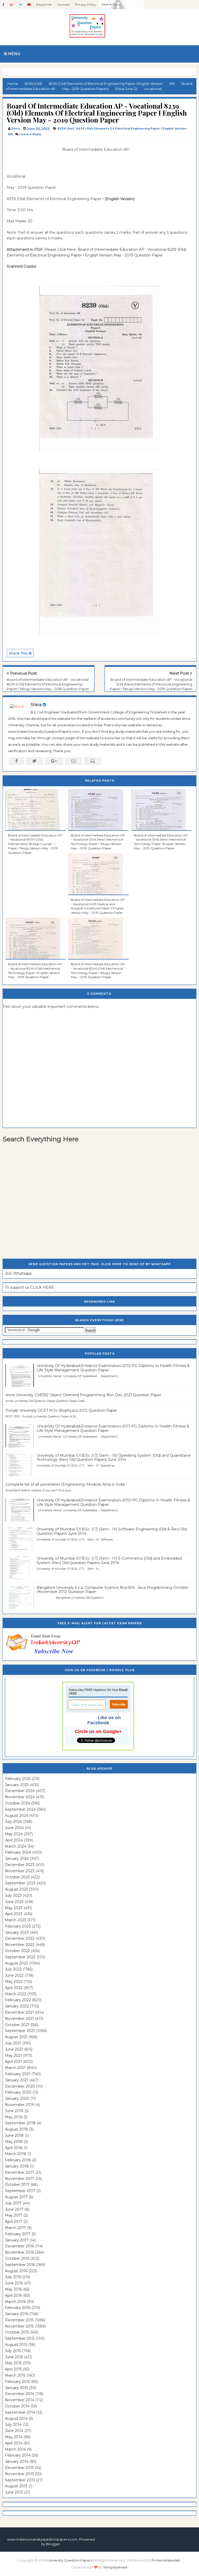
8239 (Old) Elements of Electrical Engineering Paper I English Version (131, 129)
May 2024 (14, 1834)
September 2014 (20, 2412)
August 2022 (16, 1963)
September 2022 (20, 1957)
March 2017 (15, 2228)
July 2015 (13, 2351)
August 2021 (16, 2037)
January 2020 (17, 2098)
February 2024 (18, 1852)
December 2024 (20, 1791)
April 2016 (13, 2295)
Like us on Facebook (104, 1720)
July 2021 (13, 2043)
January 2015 (16, 2388)
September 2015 (20, 2338)
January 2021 (17, 2080)
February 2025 (18, 1779)
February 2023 (18, 1926)
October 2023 (17, 1877)
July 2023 (13, 1895)
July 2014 (13, 2424)
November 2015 (19, 2326)
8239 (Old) (66, 129)
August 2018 (16, 2129)
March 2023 (16, 1920)
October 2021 (17, 2025)
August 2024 (17, 1816)
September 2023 (20, 1883)
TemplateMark (115, 2567)
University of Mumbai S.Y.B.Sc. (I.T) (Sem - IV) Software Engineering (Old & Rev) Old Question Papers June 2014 (112, 1531)
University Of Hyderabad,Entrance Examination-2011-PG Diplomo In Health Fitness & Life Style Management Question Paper (113, 1428)
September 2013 (20, 2480)
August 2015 (16, 2345)
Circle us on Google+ (98, 1732)
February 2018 (18, 2160)
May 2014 (14, 2437)
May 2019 (14, 2117)
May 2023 (14, 1908)
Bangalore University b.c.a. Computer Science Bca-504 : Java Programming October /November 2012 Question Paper (112, 1590)
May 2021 (13, 2056)
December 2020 (20, 2086)
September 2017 (20, 2191)
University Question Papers (70, 2560)
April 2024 (14, 1840)
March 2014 (15, 2449)
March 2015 (15, 2375)
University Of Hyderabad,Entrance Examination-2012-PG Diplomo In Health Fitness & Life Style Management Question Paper (113, 1368)
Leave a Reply (30, 134)
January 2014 (17, 2461)
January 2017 (17, 2240)
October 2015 (17, 2332)
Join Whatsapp (18, 1273)
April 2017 (14, 2222)
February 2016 (18, 2308)
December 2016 (19, 2246)
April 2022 (14, 1988)
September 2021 (20, 2031)
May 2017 (14, 2215)
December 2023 (20, 1865)
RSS (73, 1694)
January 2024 (17, 1859)
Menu (14, 54)
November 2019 (20, 2105)
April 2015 (13, 2369)
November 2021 (19, 2019)
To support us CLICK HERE (29, 1287)
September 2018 (20, 2123)
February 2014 (18, 2455)
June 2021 (14, 2049)
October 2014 (17, 2406)
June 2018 (14, 2135)
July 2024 (13, 1822)
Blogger (53, 2544)
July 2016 (13, 2277)
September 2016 (20, 2265)
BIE (11, 134)
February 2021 (18, 2074)
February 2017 (18, 2234)
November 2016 (19, 2252)
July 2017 (13, 2203)
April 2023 (14, 1914)
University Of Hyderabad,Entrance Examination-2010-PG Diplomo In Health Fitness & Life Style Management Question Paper (113, 1502)
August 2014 (16, 2419)
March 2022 (16, 1994)
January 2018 (17, 2166)
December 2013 (19, 2468)
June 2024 (14, 1828)
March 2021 (15, 2068)
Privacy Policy (86, 5)
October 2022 (17, 1951)
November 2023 (20, 1871)
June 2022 (14, 1975)
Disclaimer (44, 5)
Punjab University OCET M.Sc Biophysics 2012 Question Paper (61, 1410)
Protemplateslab (166, 2560)
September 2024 (20, 1809)
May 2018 (14, 2142)
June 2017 (14, 2209)
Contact (63, 5)
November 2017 (20, 2179)
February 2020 (18, 2092)
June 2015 (14, 2357)
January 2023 (17, 1932)
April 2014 (14, 2443)
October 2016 (17, 2258)
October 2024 (17, 1803)
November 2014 (20, 2400)
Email (123, 1690)
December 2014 (20, 2394)
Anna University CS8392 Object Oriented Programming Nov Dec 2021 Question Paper (83, 1395)
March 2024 (16, 1846)
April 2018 (14, 2148)
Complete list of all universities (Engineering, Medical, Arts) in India (65, 1484)
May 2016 (13, 2289)
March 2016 (15, 2302)
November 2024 (20, 1797)
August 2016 (16, 2271)
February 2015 (17, 2382)
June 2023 (14, 1902)
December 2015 (19, 2320)
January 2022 (17, 2006)
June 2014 (14, 2431)
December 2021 (19, 2012)
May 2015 (13, 2363)
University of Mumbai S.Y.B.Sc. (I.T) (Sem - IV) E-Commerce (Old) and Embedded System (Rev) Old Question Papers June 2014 (109, 1561)
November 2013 (19, 2474)
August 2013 (16, 2486)
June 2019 (14, 2111)
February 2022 (18, 2000)
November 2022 (20, 1945)
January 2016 (17, 2314)
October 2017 (17, 2185)
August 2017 (16, 2197)
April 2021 (13, 2061)
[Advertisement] (33, 158)
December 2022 (20, 1938)
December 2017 (20, 2172)
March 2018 (16, 2154)
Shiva (36, 705)
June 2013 (14, 2492)
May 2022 (14, 1982)
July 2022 (13, 1969)
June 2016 (14, 2283)
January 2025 (17, 1785)
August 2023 (16, 1889)
